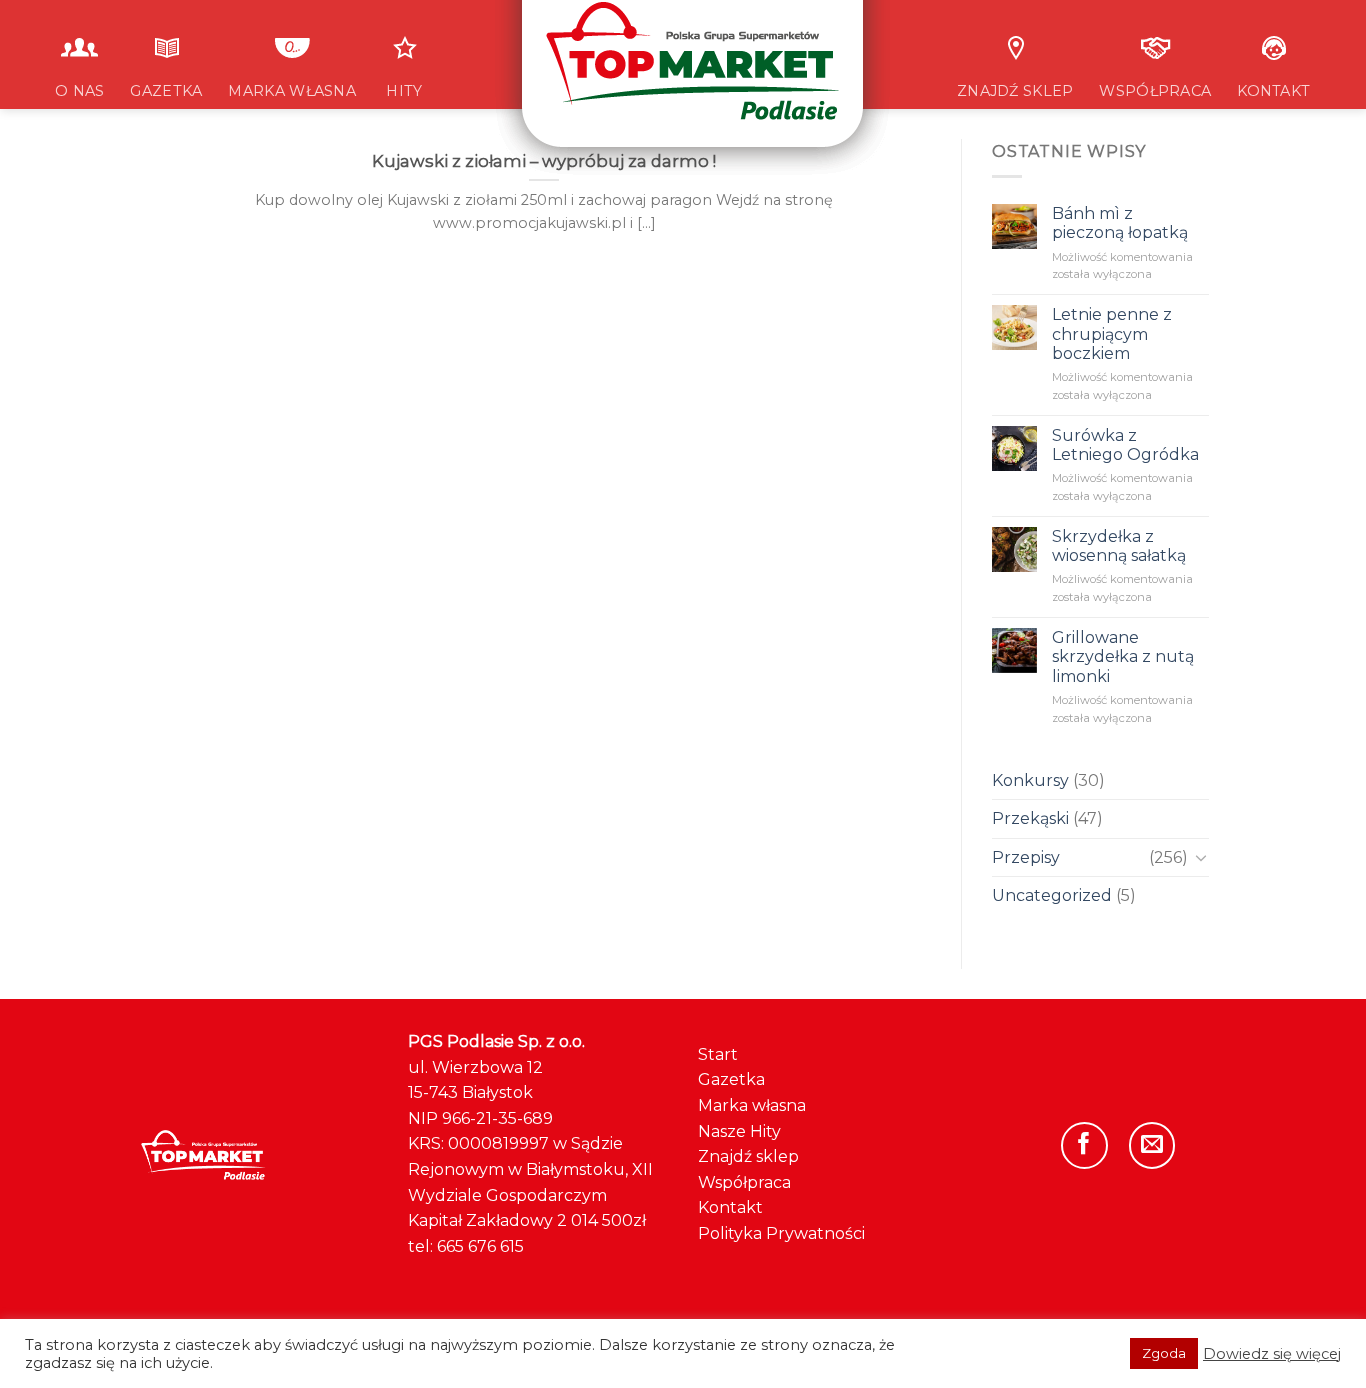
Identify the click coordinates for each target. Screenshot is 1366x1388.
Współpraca (744, 1182)
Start (718, 1054)
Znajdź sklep (748, 1156)
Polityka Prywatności (781, 1233)
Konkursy (1030, 780)
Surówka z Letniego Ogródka (1124, 445)
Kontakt (730, 1207)
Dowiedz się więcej (1272, 1354)
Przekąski (1030, 818)
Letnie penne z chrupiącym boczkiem (1111, 333)
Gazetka (731, 1079)
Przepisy (1026, 857)
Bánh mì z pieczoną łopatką (1119, 223)
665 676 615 (480, 1246)
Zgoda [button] (1164, 1353)
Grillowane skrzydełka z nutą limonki (1122, 656)
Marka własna (752, 1105)
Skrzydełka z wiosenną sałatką (1118, 546)
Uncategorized (1052, 895)
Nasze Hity (739, 1131)
